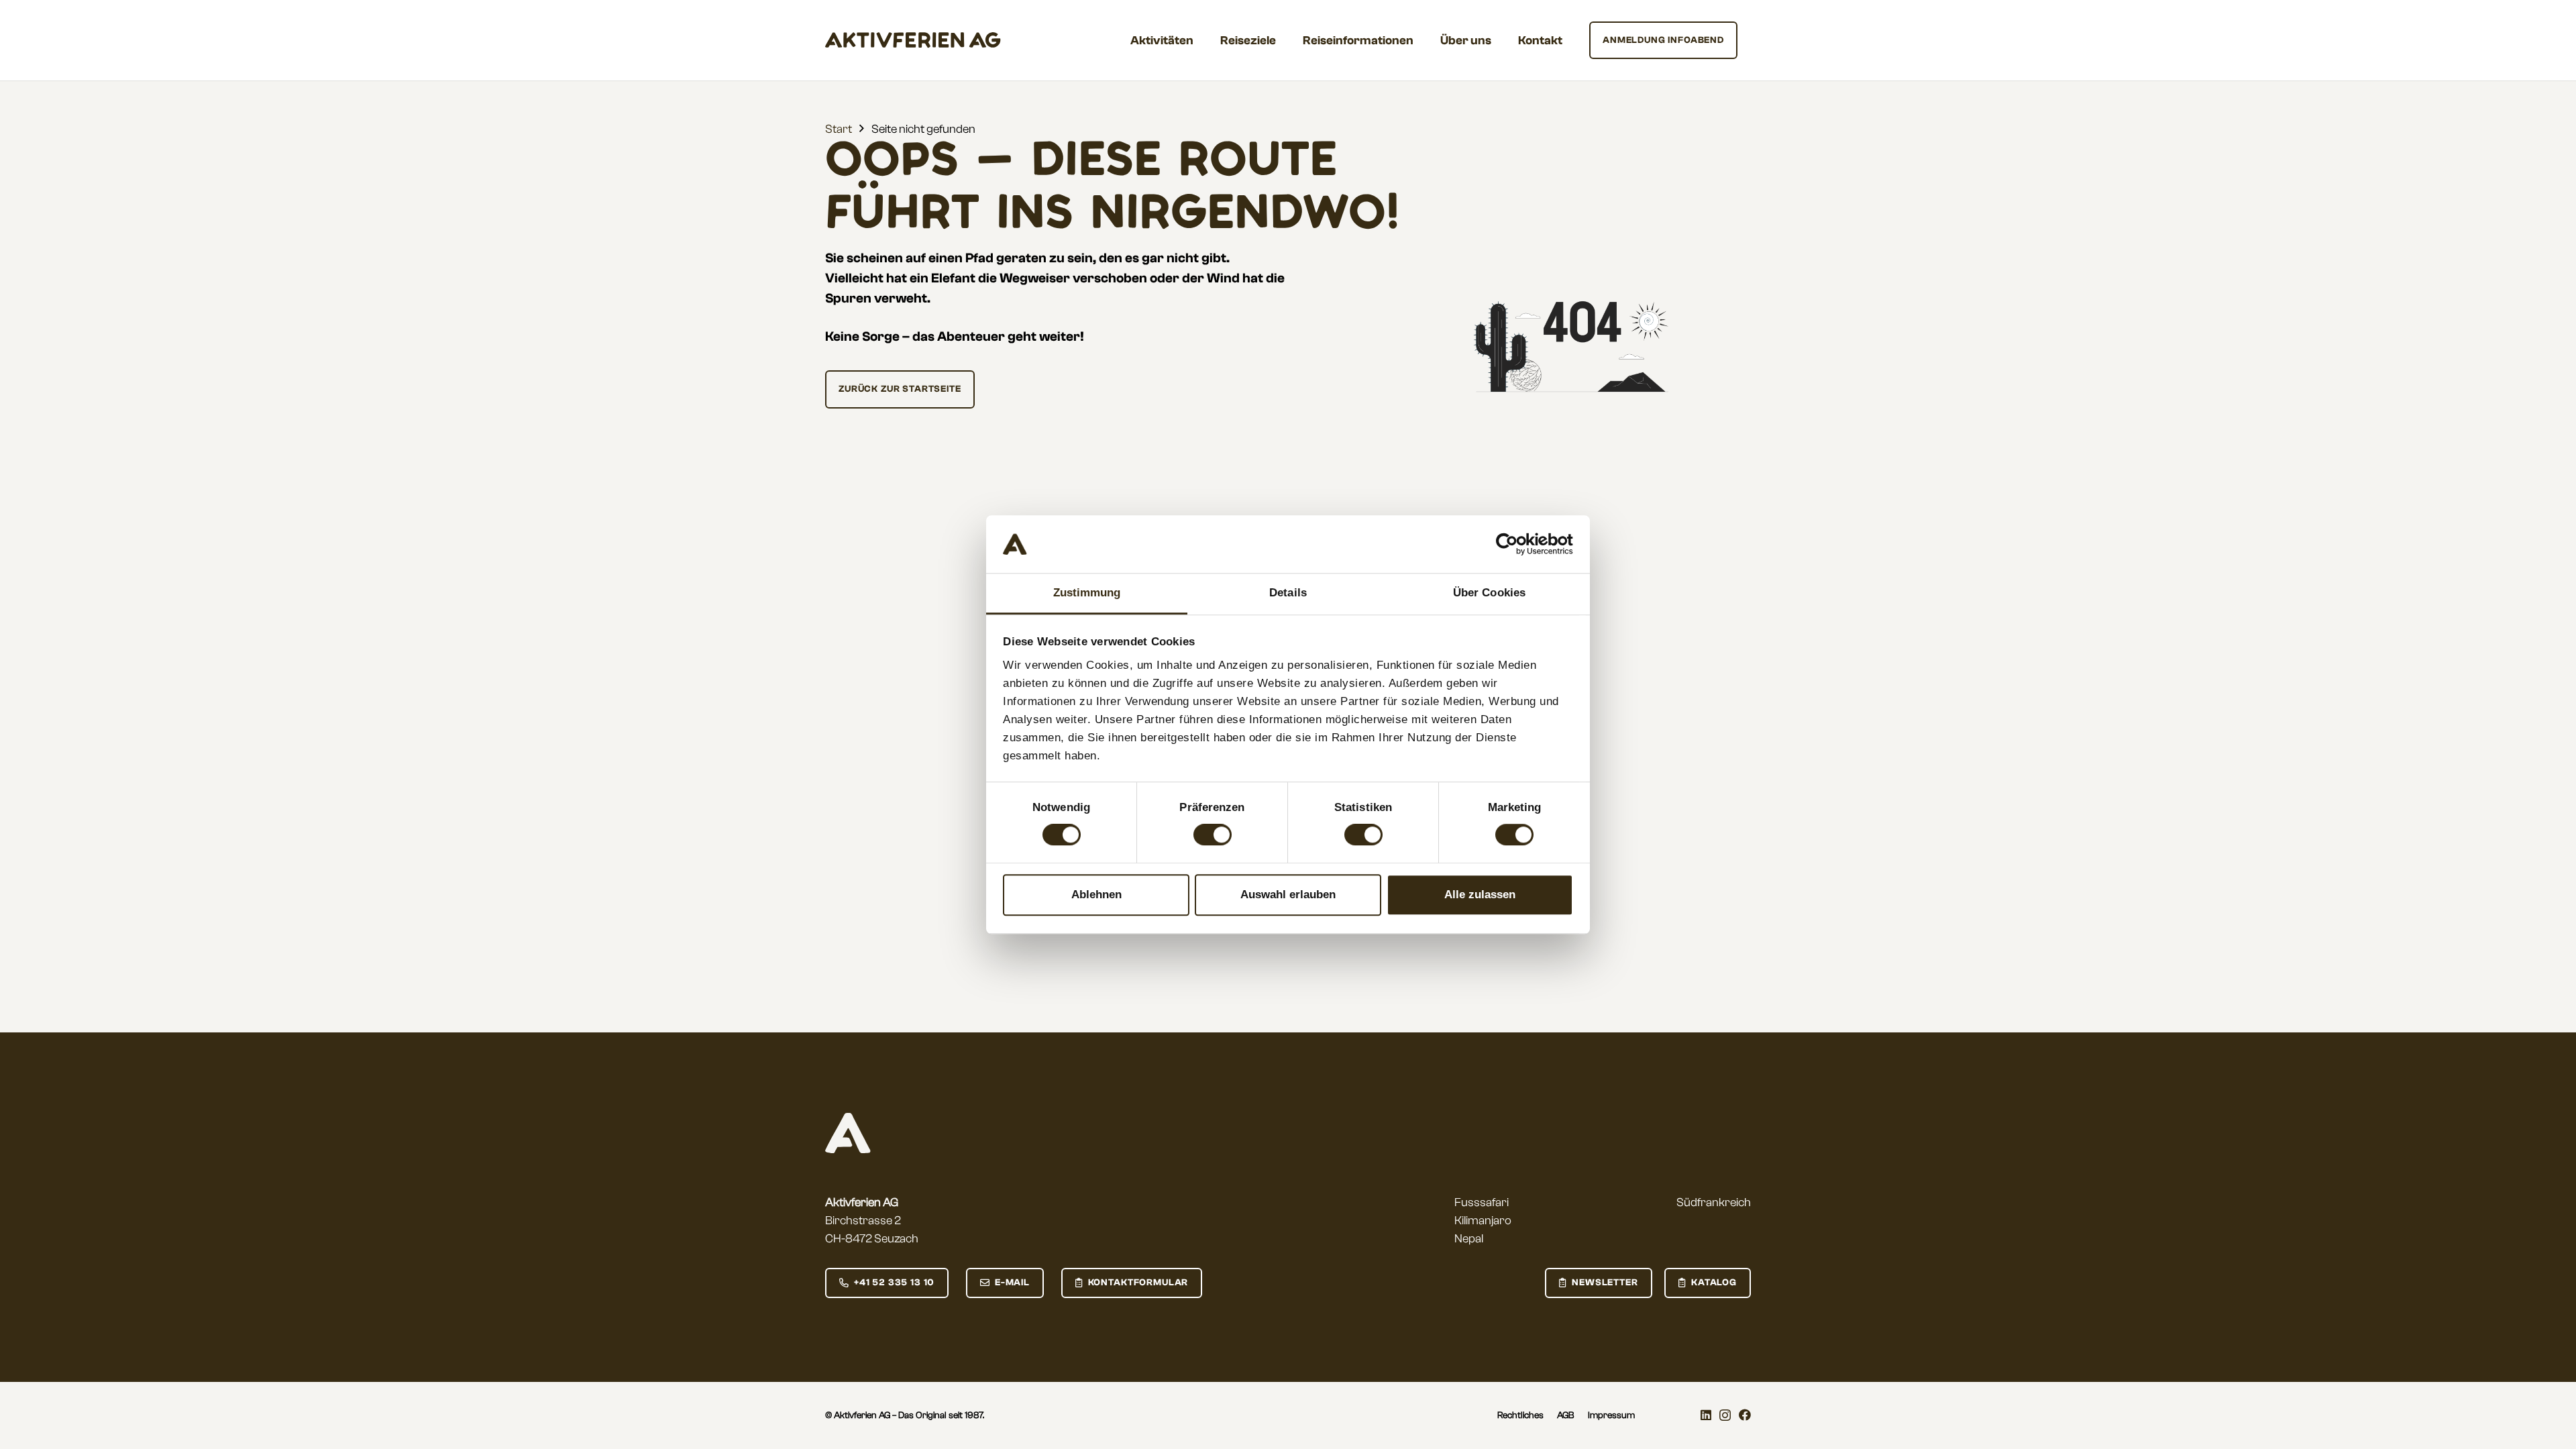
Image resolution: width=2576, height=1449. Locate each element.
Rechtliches (1520, 1415)
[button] (1204, 40)
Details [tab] (1288, 593)
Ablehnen (1096, 895)
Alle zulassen (1480, 895)
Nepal (1469, 1239)
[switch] (1213, 835)
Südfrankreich (1714, 1202)
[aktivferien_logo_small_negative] (848, 1133)
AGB (1566, 1415)
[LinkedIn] (1706, 1415)
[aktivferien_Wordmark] (913, 40)
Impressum (1611, 1415)
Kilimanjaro (1483, 1221)
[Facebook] (1745, 1415)
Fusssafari (1482, 1202)
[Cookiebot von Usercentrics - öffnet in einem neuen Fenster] (1514, 545)
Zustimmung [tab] (1087, 593)
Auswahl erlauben (1288, 895)
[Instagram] (1725, 1415)
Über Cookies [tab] (1489, 593)
